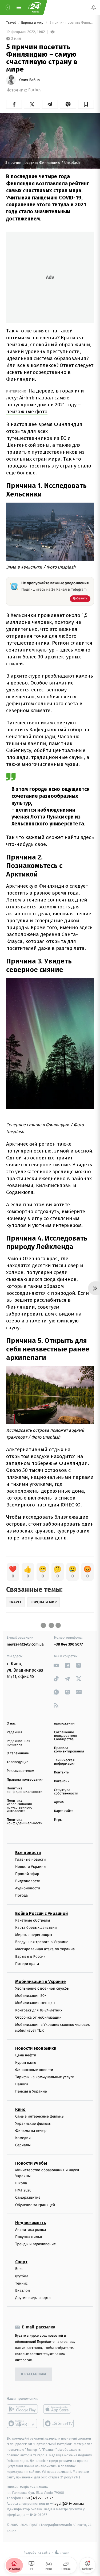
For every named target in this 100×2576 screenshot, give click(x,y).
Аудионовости (28, 1888)
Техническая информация (65, 1762)
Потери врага (27, 1964)
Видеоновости (28, 1881)
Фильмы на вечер (31, 2131)
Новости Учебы (31, 2163)
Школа (21, 2183)
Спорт (21, 2262)
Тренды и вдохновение (35, 2244)
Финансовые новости (34, 2070)
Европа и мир (33, 23)
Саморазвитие (28, 2197)
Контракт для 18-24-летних (39, 2010)
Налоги (22, 2084)
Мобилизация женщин (35, 2003)
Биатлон (23, 2291)
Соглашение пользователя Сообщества (66, 1736)
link (56, 1665)
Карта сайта (64, 1811)
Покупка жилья (29, 2237)
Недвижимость (31, 2223)
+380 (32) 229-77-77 (37, 2498)
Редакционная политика (18, 1743)
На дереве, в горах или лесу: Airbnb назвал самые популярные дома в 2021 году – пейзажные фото (45, 401)
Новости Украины (31, 1867)
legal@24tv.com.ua (69, 2504)
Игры (58, 1820)
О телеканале (18, 1753)
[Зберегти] (86, 104)
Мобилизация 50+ (31, 1996)
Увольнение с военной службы (42, 1988)
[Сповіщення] (94, 7)
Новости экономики (36, 2048)
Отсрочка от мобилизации (38, 2017)
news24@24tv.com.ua (25, 1644)
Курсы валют (27, 2063)
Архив (59, 1802)
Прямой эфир (27, 1874)
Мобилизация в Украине (41, 1982)
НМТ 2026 (23, 2190)
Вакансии (62, 1781)
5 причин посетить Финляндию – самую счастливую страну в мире (71, 23)
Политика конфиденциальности (25, 1790)
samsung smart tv (59, 2423)
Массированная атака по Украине (45, 1949)
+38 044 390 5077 (69, 1644)
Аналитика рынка (31, 2230)
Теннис (21, 2283)
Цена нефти (26, 2055)
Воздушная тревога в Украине (42, 1942)
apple (59, 2409)
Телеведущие (18, 1762)
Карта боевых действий (36, 1928)
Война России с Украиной (41, 1913)
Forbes (35, 90)
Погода (21, 1895)
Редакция (14, 1732)
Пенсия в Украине (31, 2091)
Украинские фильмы (33, 2124)
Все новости (28, 1852)
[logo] (35, 7)
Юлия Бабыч (29, 80)
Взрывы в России (30, 1956)
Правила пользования (25, 1780)
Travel (11, 23)
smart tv (22, 2423)
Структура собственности (66, 1792)
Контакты (62, 1773)
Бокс (19, 2269)
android (22, 2409)
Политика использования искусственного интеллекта (19, 1806)
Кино (20, 2109)
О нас (11, 1724)
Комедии (23, 2138)
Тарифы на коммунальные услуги (45, 2077)
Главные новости (31, 1859)
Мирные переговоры (34, 1935)
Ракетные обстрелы (33, 1920)
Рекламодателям (20, 1771)
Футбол (22, 2276)
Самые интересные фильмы (40, 2116)
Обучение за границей (35, 2205)
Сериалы (23, 2145)
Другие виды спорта (33, 2298)
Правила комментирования (69, 1750)
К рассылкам (34, 2374)
